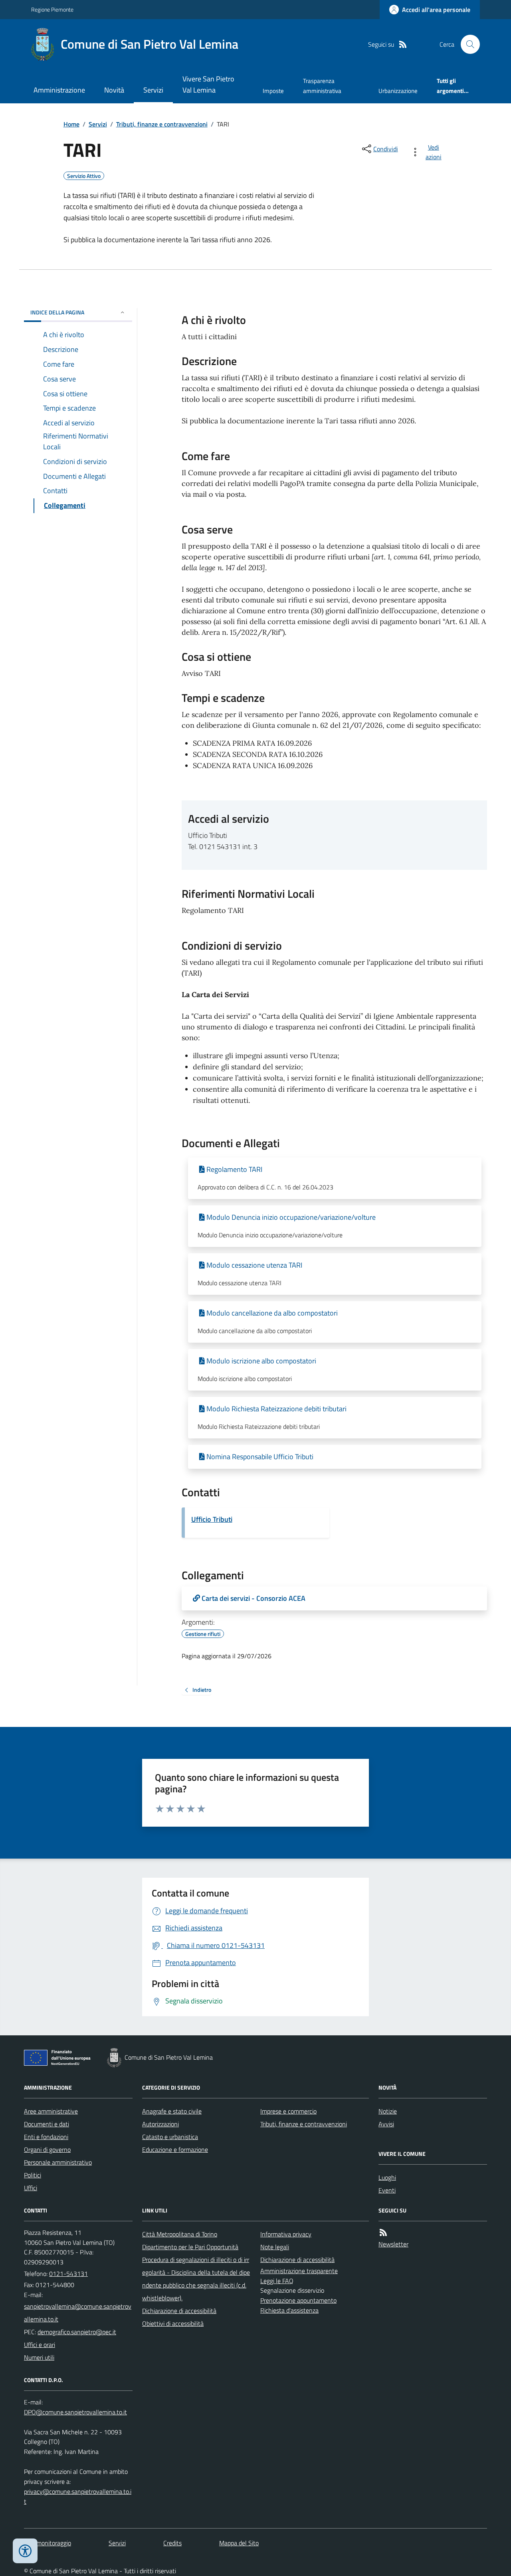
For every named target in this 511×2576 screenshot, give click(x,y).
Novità (114, 90)
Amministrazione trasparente (299, 2271)
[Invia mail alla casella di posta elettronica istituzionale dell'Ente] (78, 2313)
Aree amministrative (51, 2111)
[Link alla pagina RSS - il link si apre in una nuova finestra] (403, 44)
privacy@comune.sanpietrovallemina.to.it (78, 2496)
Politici (33, 2175)
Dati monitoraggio (48, 2543)
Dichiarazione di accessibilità (179, 2311)
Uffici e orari (40, 2345)
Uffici (31, 2188)
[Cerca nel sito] (467, 44)
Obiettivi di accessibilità (173, 2323)
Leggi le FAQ (277, 2281)
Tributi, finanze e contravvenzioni (162, 124)
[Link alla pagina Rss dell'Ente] (383, 2233)
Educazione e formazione (175, 2149)
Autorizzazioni (160, 2124)
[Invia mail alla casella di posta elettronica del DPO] (75, 2412)
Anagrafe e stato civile (172, 2111)
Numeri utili (39, 2357)
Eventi (387, 2190)
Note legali (275, 2247)
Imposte (273, 91)
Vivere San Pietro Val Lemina (208, 84)
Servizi (153, 90)
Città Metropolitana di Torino (180, 2234)
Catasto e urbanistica (170, 2137)
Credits (172, 2543)
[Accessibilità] (25, 2551)
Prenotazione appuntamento (298, 2300)
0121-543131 (68, 2274)
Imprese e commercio (288, 2111)
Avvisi (386, 2124)
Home (71, 124)
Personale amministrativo (58, 2162)
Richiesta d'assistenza (289, 2310)
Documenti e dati (47, 2124)
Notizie (388, 2111)
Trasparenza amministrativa (322, 86)
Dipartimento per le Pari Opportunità (190, 2247)
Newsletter (393, 2244)
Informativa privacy (286, 2234)
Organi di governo (47, 2149)
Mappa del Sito (239, 2543)
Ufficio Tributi (212, 1519)
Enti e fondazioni (46, 2137)
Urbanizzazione (398, 91)
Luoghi (387, 2177)
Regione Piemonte (52, 9)
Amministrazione (59, 90)
